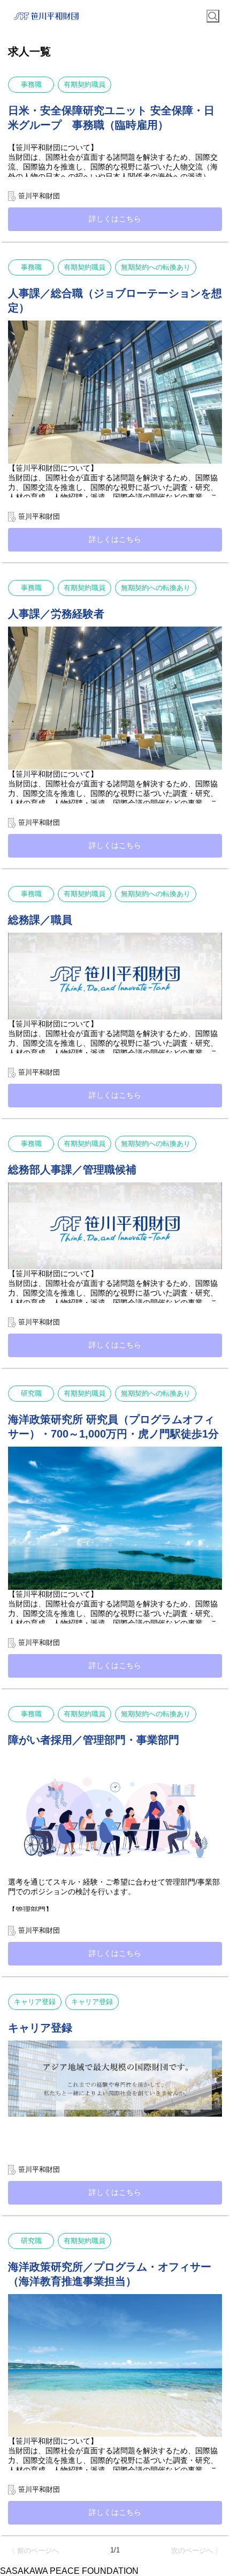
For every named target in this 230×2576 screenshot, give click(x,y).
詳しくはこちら (115, 219)
